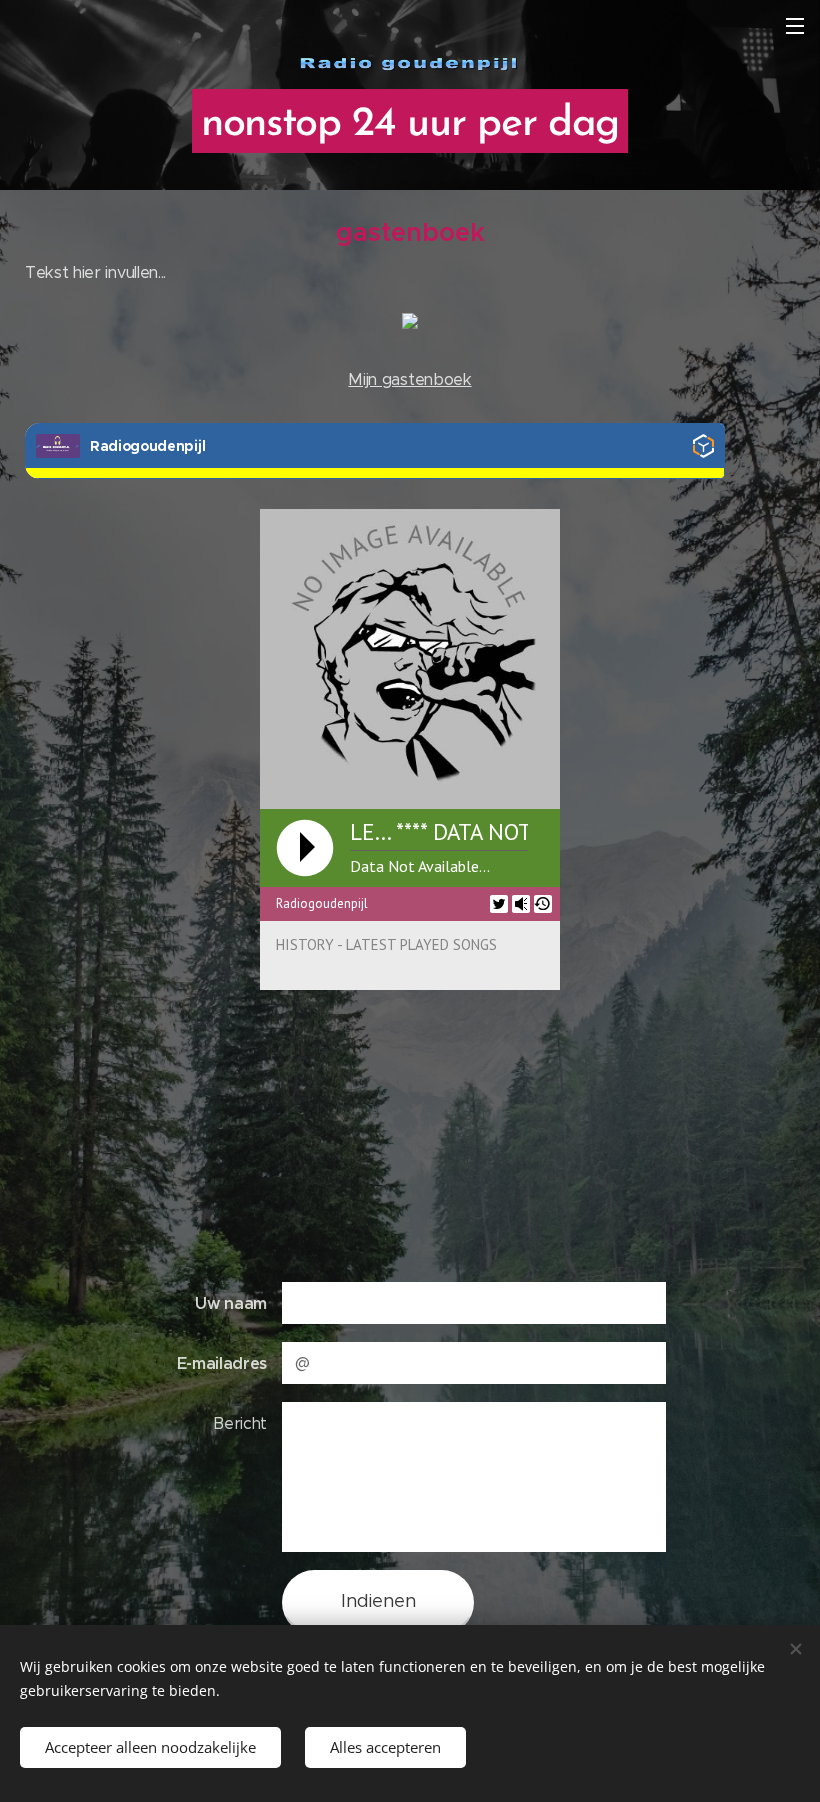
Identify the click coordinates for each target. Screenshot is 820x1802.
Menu (795, 25)
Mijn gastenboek (409, 379)
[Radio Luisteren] (703, 450)
